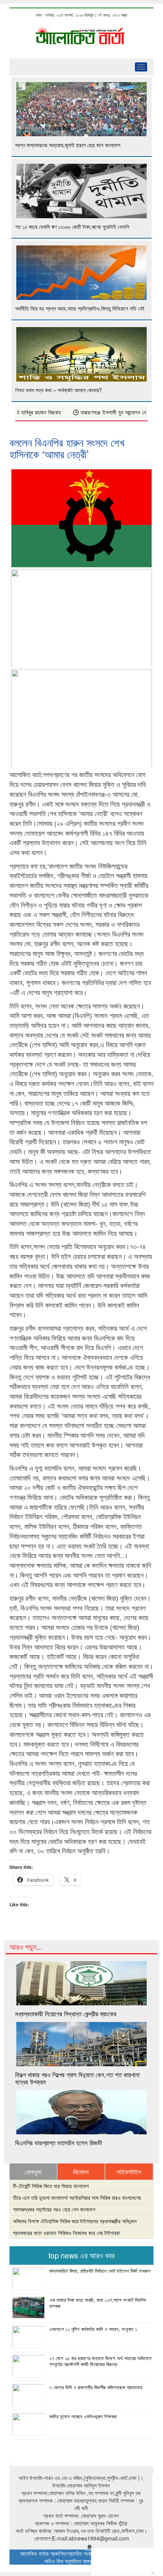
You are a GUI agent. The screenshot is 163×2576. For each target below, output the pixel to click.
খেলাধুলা (33, 2172)
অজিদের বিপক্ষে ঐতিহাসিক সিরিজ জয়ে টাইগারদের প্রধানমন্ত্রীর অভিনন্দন (75, 2221)
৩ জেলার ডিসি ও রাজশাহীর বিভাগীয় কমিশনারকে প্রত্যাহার (96, 2387)
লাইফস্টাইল (129, 2172)
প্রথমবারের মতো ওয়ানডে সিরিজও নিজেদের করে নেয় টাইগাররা (66, 2233)
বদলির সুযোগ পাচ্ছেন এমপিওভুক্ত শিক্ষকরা (83, 2416)
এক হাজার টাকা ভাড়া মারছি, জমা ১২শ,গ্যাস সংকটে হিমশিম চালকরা (98, 2303)
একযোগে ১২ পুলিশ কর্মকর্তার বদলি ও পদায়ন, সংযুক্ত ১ (93, 2329)
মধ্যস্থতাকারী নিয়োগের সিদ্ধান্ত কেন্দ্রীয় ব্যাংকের (66, 2014)
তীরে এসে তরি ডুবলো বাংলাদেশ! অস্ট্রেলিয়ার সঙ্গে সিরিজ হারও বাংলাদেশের (77, 2197)
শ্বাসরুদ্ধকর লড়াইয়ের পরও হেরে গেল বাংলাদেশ (54, 2209)
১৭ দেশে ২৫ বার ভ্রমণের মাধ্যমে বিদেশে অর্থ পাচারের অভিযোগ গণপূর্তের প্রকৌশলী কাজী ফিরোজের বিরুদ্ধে (100, 2361)
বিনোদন (81, 2172)
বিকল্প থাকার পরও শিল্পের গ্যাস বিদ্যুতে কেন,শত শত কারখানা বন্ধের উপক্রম (77, 2078)
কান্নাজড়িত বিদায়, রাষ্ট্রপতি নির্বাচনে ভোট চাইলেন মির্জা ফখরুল (100, 2271)
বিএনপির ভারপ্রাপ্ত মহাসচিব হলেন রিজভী (59, 2143)
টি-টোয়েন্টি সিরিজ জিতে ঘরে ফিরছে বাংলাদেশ (51, 2186)
